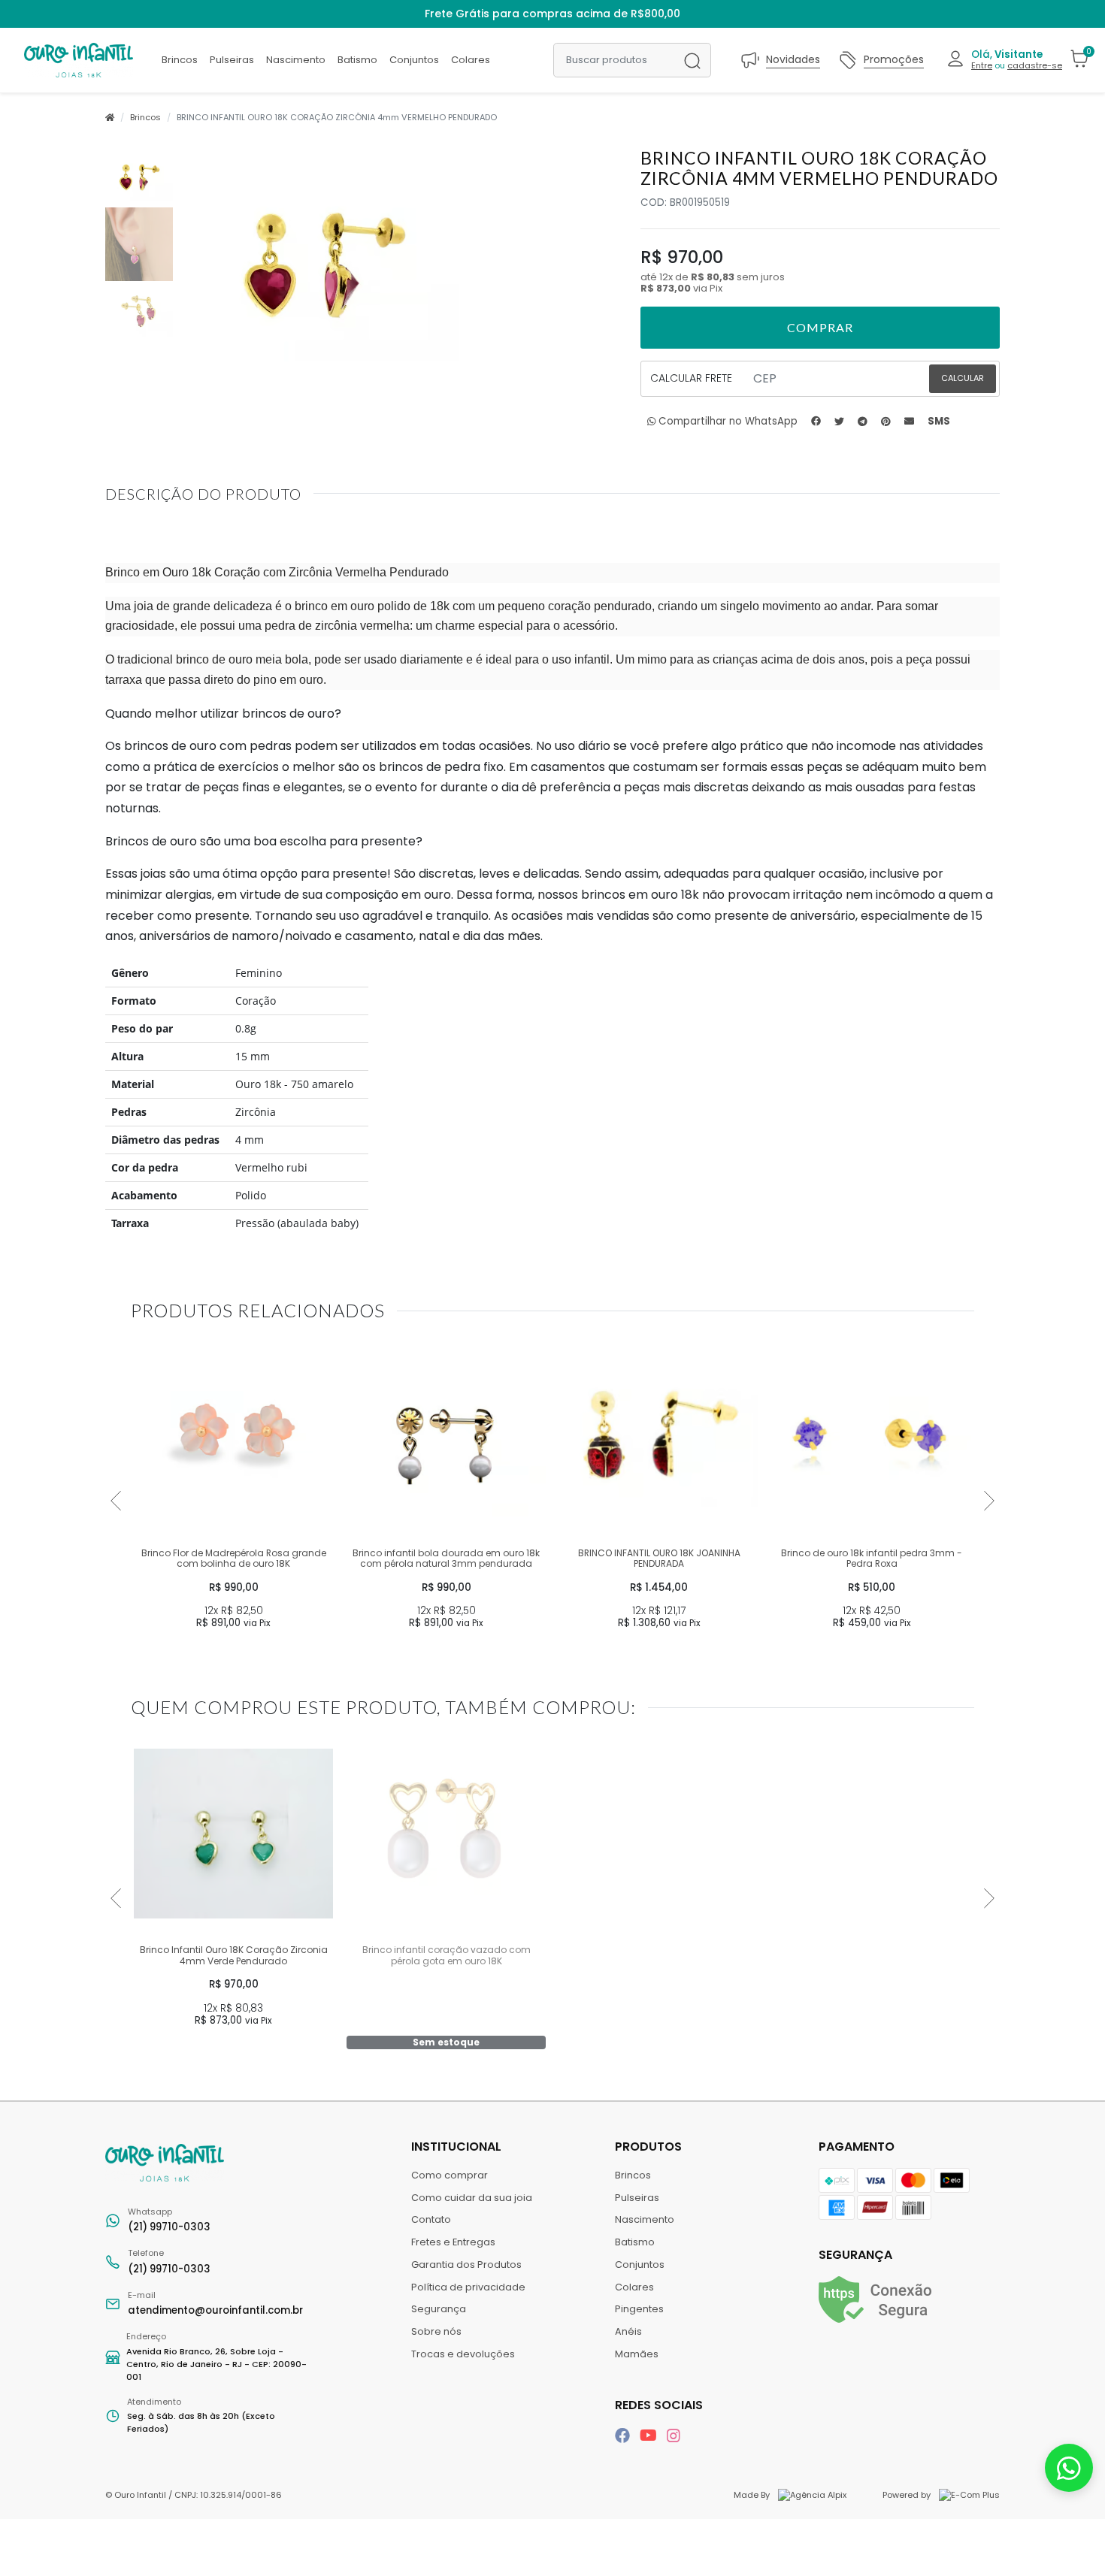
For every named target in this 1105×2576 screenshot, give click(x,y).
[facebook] (624, 2435)
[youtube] (650, 2435)
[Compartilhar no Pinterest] (886, 422)
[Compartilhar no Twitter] (839, 422)
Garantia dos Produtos (466, 2265)
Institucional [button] (458, 2147)
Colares (471, 60)
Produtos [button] (650, 2147)
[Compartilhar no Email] (909, 422)
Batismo (357, 60)
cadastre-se (1035, 65)
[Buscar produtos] (692, 60)
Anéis (628, 2331)
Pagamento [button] (857, 2147)
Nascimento (296, 60)
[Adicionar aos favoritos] (150, 1353)
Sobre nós (436, 2331)
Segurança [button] (855, 2255)
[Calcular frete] (963, 379)
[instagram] (674, 2435)
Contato (431, 2219)
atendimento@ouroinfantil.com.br (215, 2304)
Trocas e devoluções (463, 2354)
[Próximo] (989, 1501)
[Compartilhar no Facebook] (816, 422)
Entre (982, 65)
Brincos (180, 60)
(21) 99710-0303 (169, 2220)
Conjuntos (414, 60)
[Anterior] (116, 1501)
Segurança (439, 2309)
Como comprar (450, 2175)
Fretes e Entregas (453, 2242)
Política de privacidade (468, 2287)
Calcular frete (691, 378)
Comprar (233, 1651)
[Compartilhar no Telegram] (863, 422)
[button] (1004, 60)
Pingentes (639, 2309)
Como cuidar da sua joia (472, 2198)
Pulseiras (232, 60)
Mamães (637, 2354)
